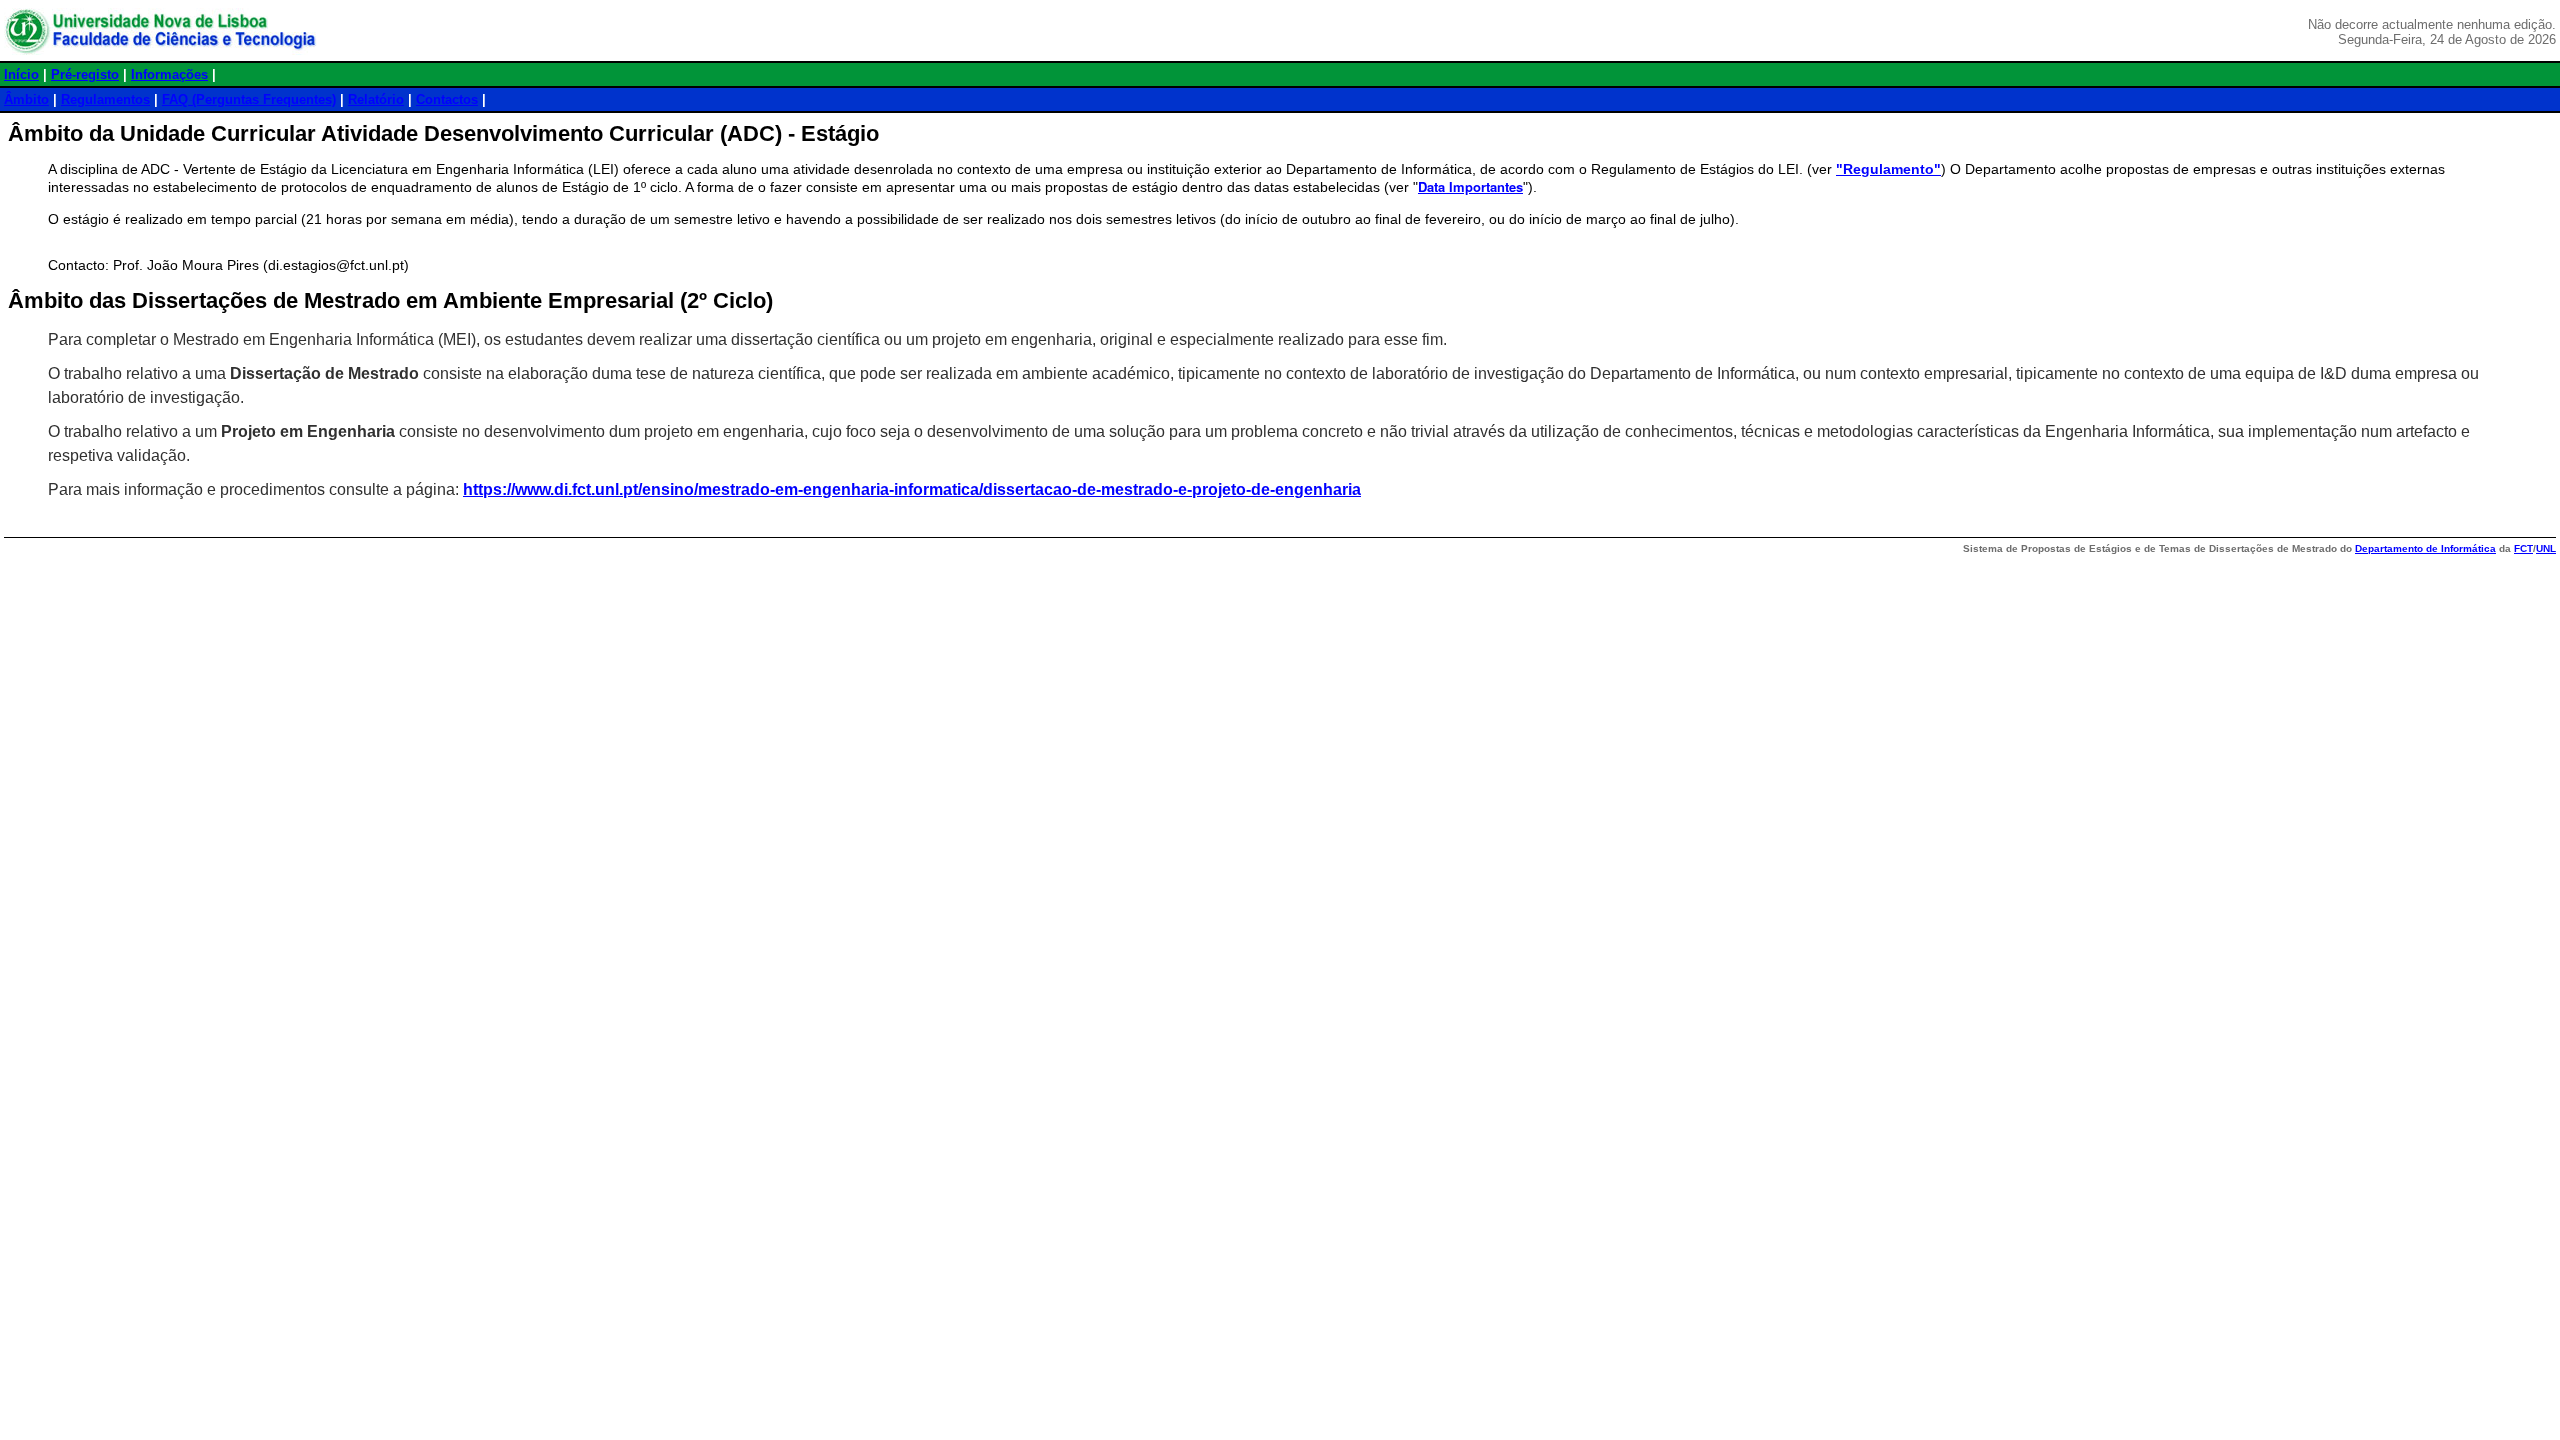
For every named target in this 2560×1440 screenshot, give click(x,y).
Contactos (447, 99)
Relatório (376, 99)
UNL (2546, 548)
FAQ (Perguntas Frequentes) (249, 99)
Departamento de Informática (2425, 548)
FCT (2523, 548)
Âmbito (26, 99)
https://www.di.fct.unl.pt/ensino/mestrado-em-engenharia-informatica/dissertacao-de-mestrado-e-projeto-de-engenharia (912, 489)
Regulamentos (105, 99)
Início (21, 74)
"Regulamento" (1888, 169)
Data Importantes (1470, 186)
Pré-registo (85, 74)
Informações (169, 74)
